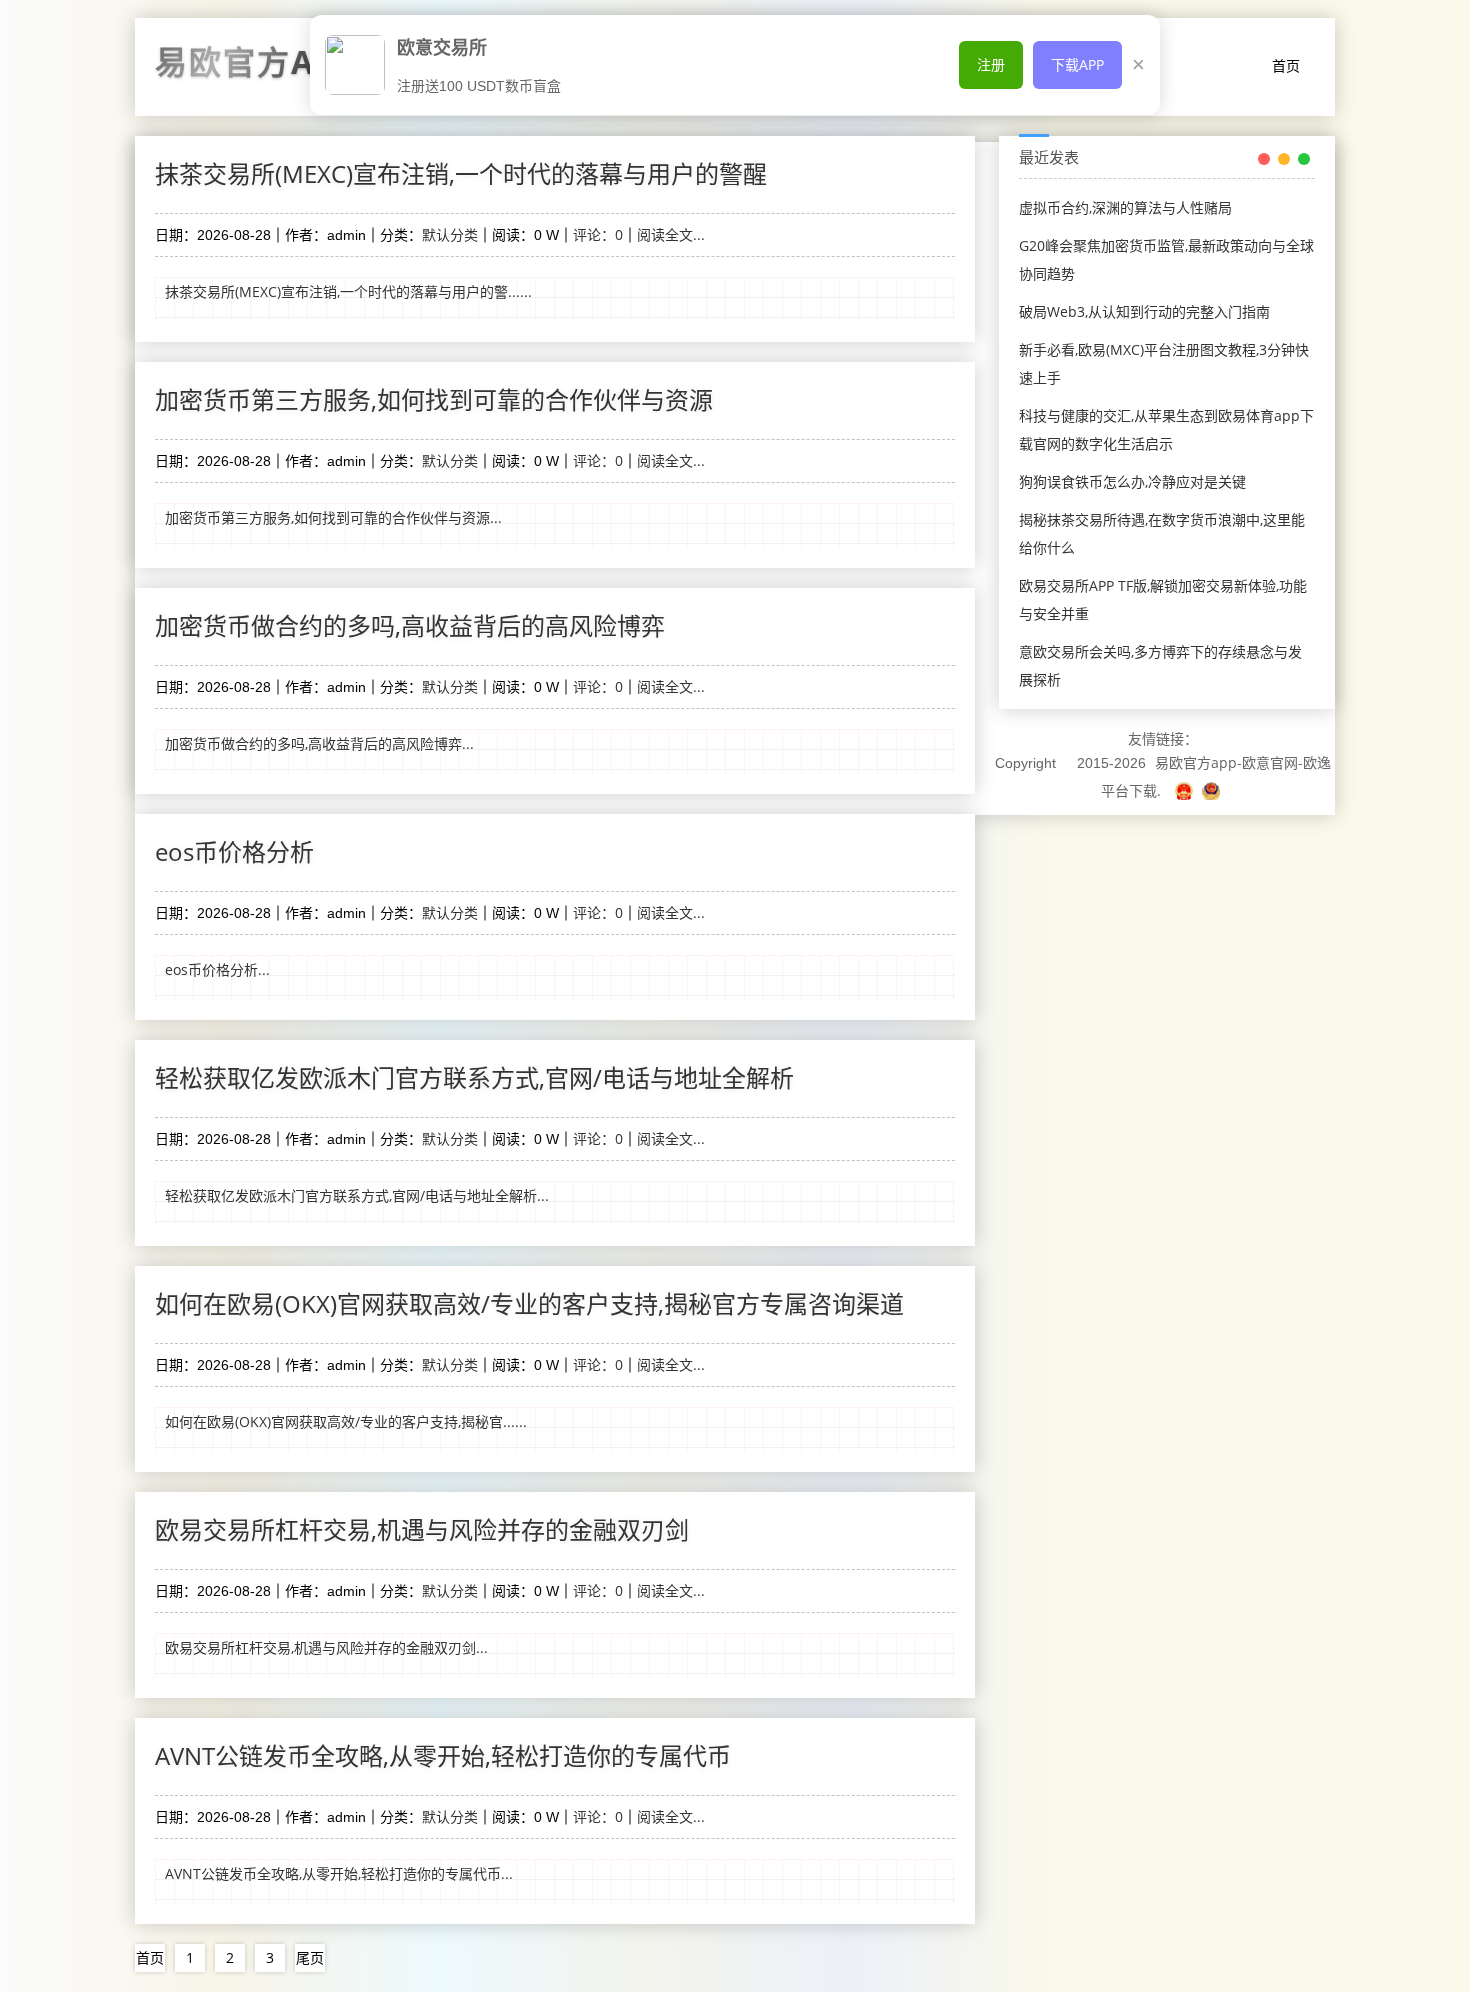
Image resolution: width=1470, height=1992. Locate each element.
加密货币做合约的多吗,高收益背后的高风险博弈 (410, 625)
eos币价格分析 (234, 851)
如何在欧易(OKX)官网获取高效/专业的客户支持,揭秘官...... (346, 1421)
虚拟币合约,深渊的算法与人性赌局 (1125, 207)
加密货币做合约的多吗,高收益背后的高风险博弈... (319, 743)
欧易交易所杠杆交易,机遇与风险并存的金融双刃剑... (326, 1647)
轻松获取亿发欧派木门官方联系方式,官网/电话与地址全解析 (474, 1077)
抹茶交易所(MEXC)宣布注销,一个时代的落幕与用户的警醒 (461, 173)
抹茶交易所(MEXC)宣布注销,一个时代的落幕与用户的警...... (348, 291)
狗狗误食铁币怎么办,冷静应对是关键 (1132, 481)
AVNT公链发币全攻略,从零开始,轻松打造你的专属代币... (339, 1873)
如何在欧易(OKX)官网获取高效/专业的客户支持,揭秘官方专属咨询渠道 (529, 1303)
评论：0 (598, 234)
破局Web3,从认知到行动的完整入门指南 (1144, 311)
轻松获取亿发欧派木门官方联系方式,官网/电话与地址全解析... (357, 1195)
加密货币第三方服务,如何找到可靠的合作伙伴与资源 (434, 399)
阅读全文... (671, 234)
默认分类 (450, 234)
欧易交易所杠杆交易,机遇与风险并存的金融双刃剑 (422, 1529)
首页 (1286, 65)
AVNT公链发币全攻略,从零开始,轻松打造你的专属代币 (443, 1755)
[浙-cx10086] (1186, 790)
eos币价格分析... (217, 969)
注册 (991, 64)
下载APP (1077, 64)
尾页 (310, 1957)
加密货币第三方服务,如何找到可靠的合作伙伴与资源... (333, 517)
